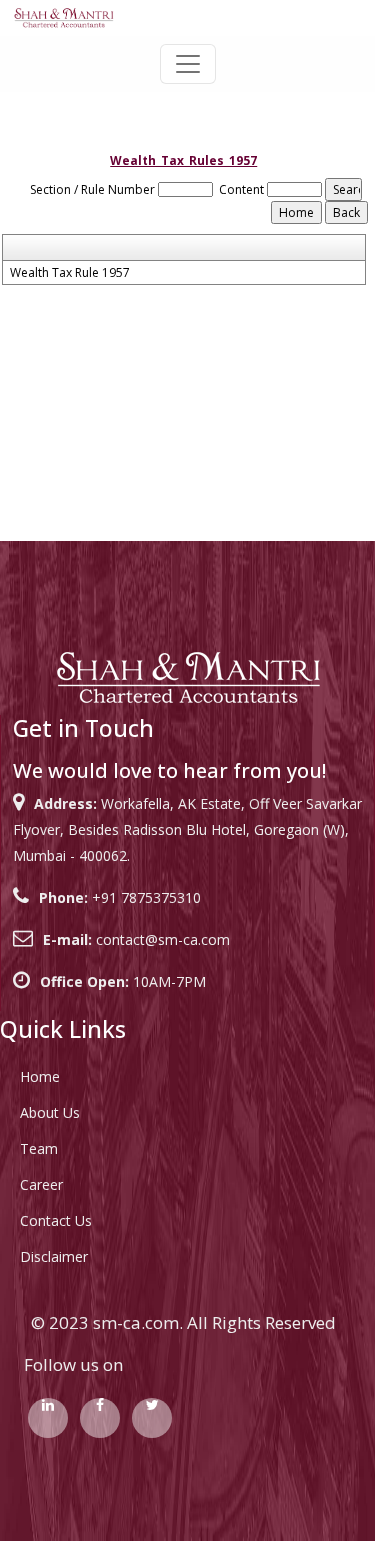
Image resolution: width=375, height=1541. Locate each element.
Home (40, 1076)
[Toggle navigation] (188, 64)
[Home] (63, 16)
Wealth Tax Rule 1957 (70, 273)
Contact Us (56, 1220)
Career (41, 1184)
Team (39, 1148)
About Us (50, 1112)
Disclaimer (54, 1256)
